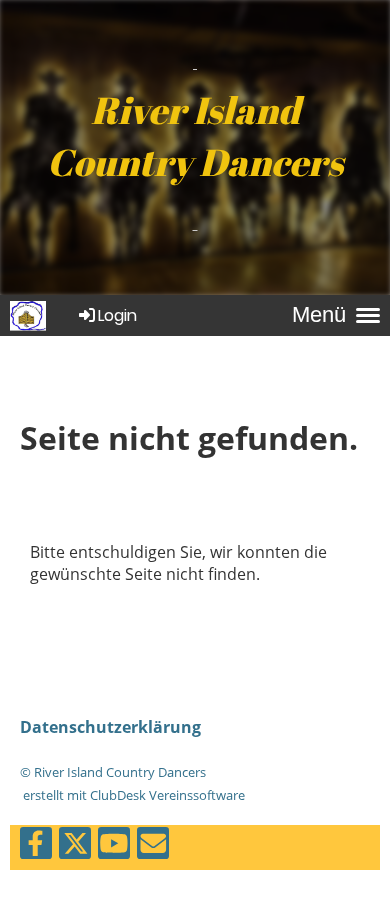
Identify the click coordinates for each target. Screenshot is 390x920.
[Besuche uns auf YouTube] (114, 846)
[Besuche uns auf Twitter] (75, 846)
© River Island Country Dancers (113, 772)
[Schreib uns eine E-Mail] (153, 846)
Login (117, 315)
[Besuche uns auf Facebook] (36, 846)
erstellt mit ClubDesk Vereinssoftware (132, 795)
